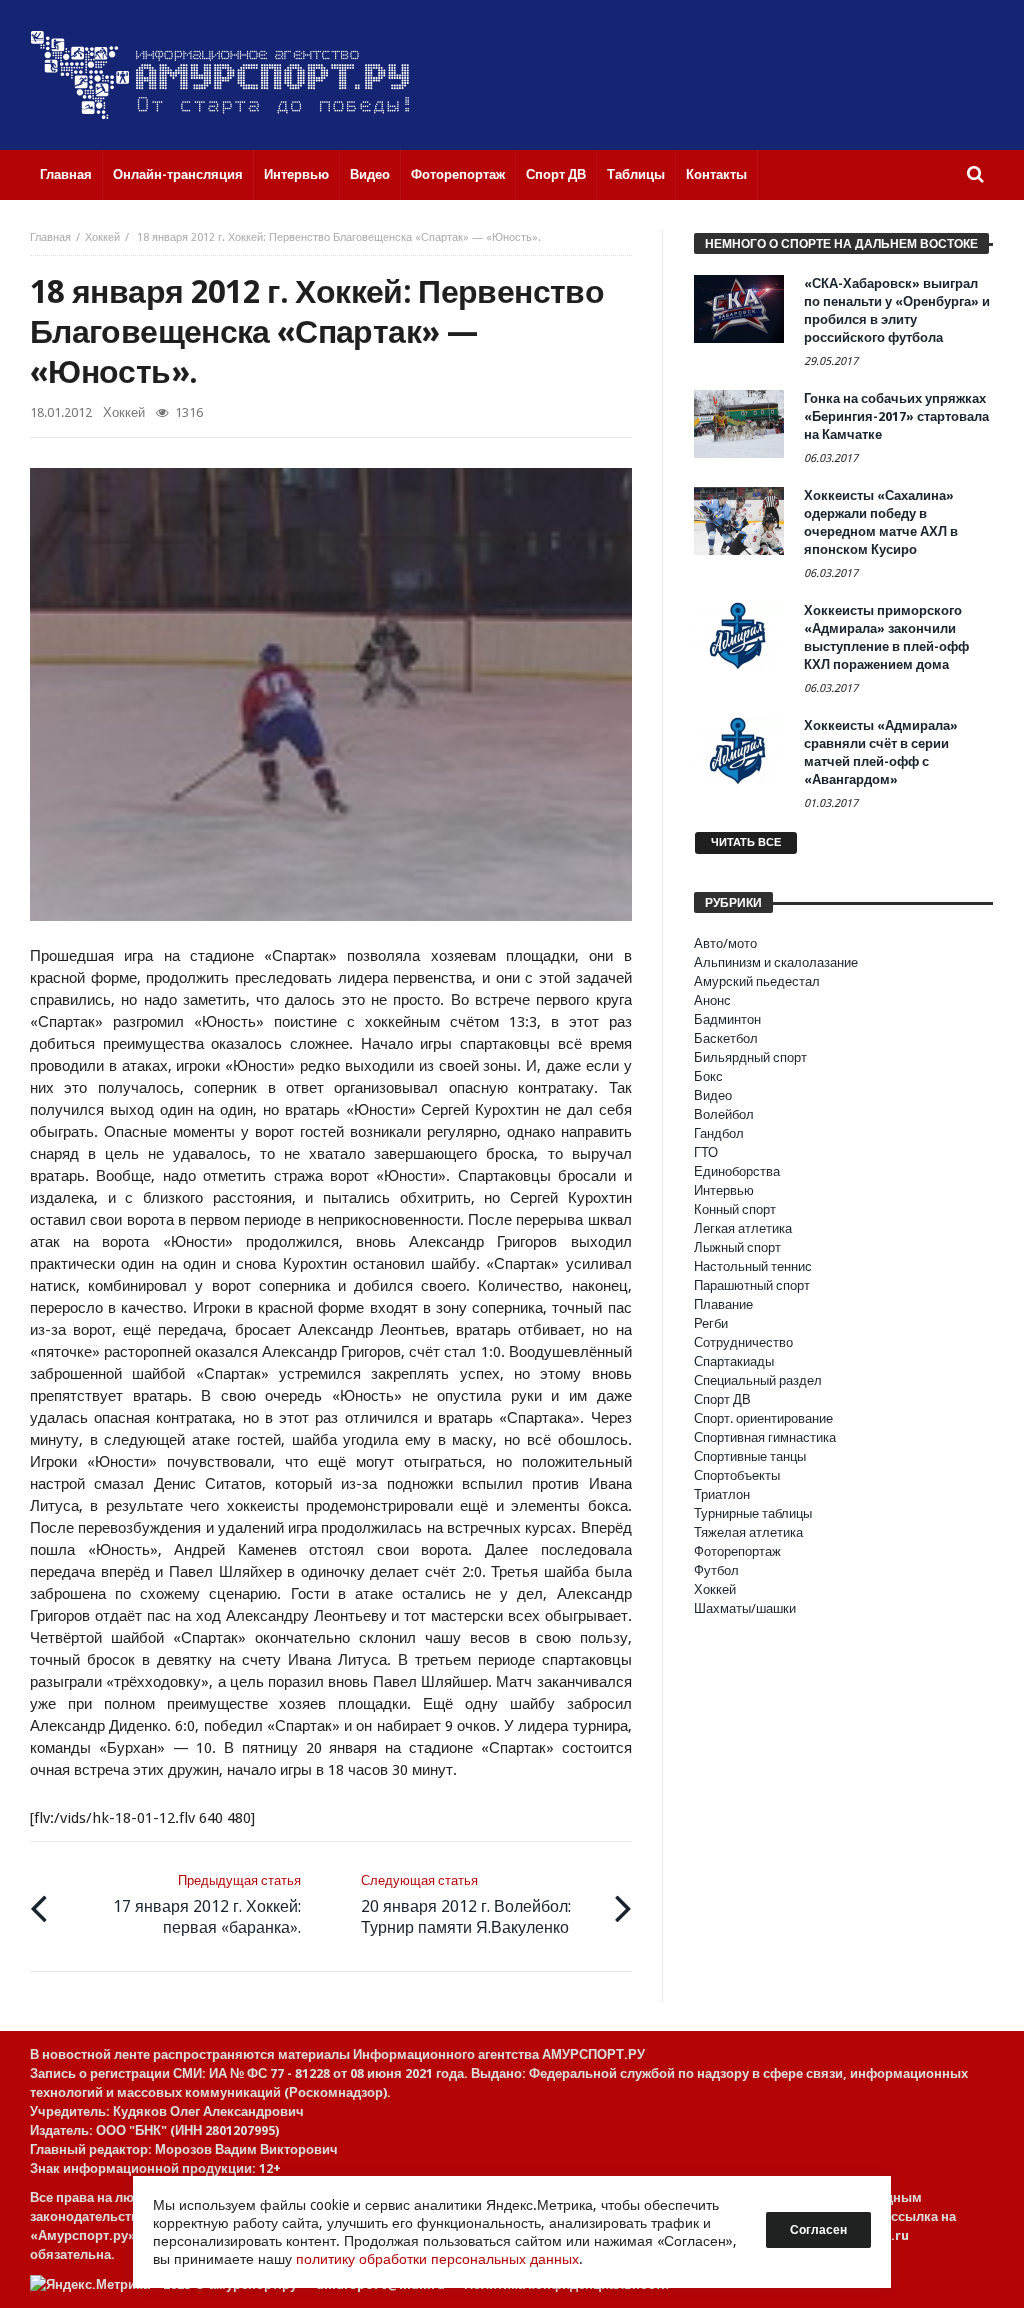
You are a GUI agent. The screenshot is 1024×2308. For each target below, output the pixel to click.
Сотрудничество (743, 1342)
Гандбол (719, 1133)
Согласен (818, 2230)
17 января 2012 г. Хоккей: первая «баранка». (207, 1905)
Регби (711, 1323)
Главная (50, 237)
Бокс (708, 1076)
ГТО (706, 1152)
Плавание (723, 1304)
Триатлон (722, 1494)
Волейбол (724, 1114)
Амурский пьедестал (757, 981)
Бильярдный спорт (750, 1057)
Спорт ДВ (722, 1399)
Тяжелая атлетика (748, 1532)
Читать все (746, 842)
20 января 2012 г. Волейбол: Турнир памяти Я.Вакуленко (466, 1905)
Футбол (716, 1570)
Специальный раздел (758, 1380)
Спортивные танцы (750, 1456)
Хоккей (102, 237)
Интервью (724, 1190)
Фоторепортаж (737, 1551)
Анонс (712, 1000)
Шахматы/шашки (745, 1608)
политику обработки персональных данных (437, 2259)
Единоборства (737, 1171)
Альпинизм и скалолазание (776, 962)
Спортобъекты (737, 1475)
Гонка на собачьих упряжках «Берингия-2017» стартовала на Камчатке (896, 416)
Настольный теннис (753, 1266)
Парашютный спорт (752, 1285)
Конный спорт (735, 1209)
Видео (713, 1095)
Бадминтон (727, 1019)
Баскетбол (726, 1038)
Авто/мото (725, 943)
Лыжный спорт (737, 1247)
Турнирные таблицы (753, 1513)
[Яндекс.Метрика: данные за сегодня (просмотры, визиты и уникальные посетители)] (90, 2284)
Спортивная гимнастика (765, 1437)
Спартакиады (734, 1361)
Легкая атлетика (743, 1228)
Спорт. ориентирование (763, 1418)
